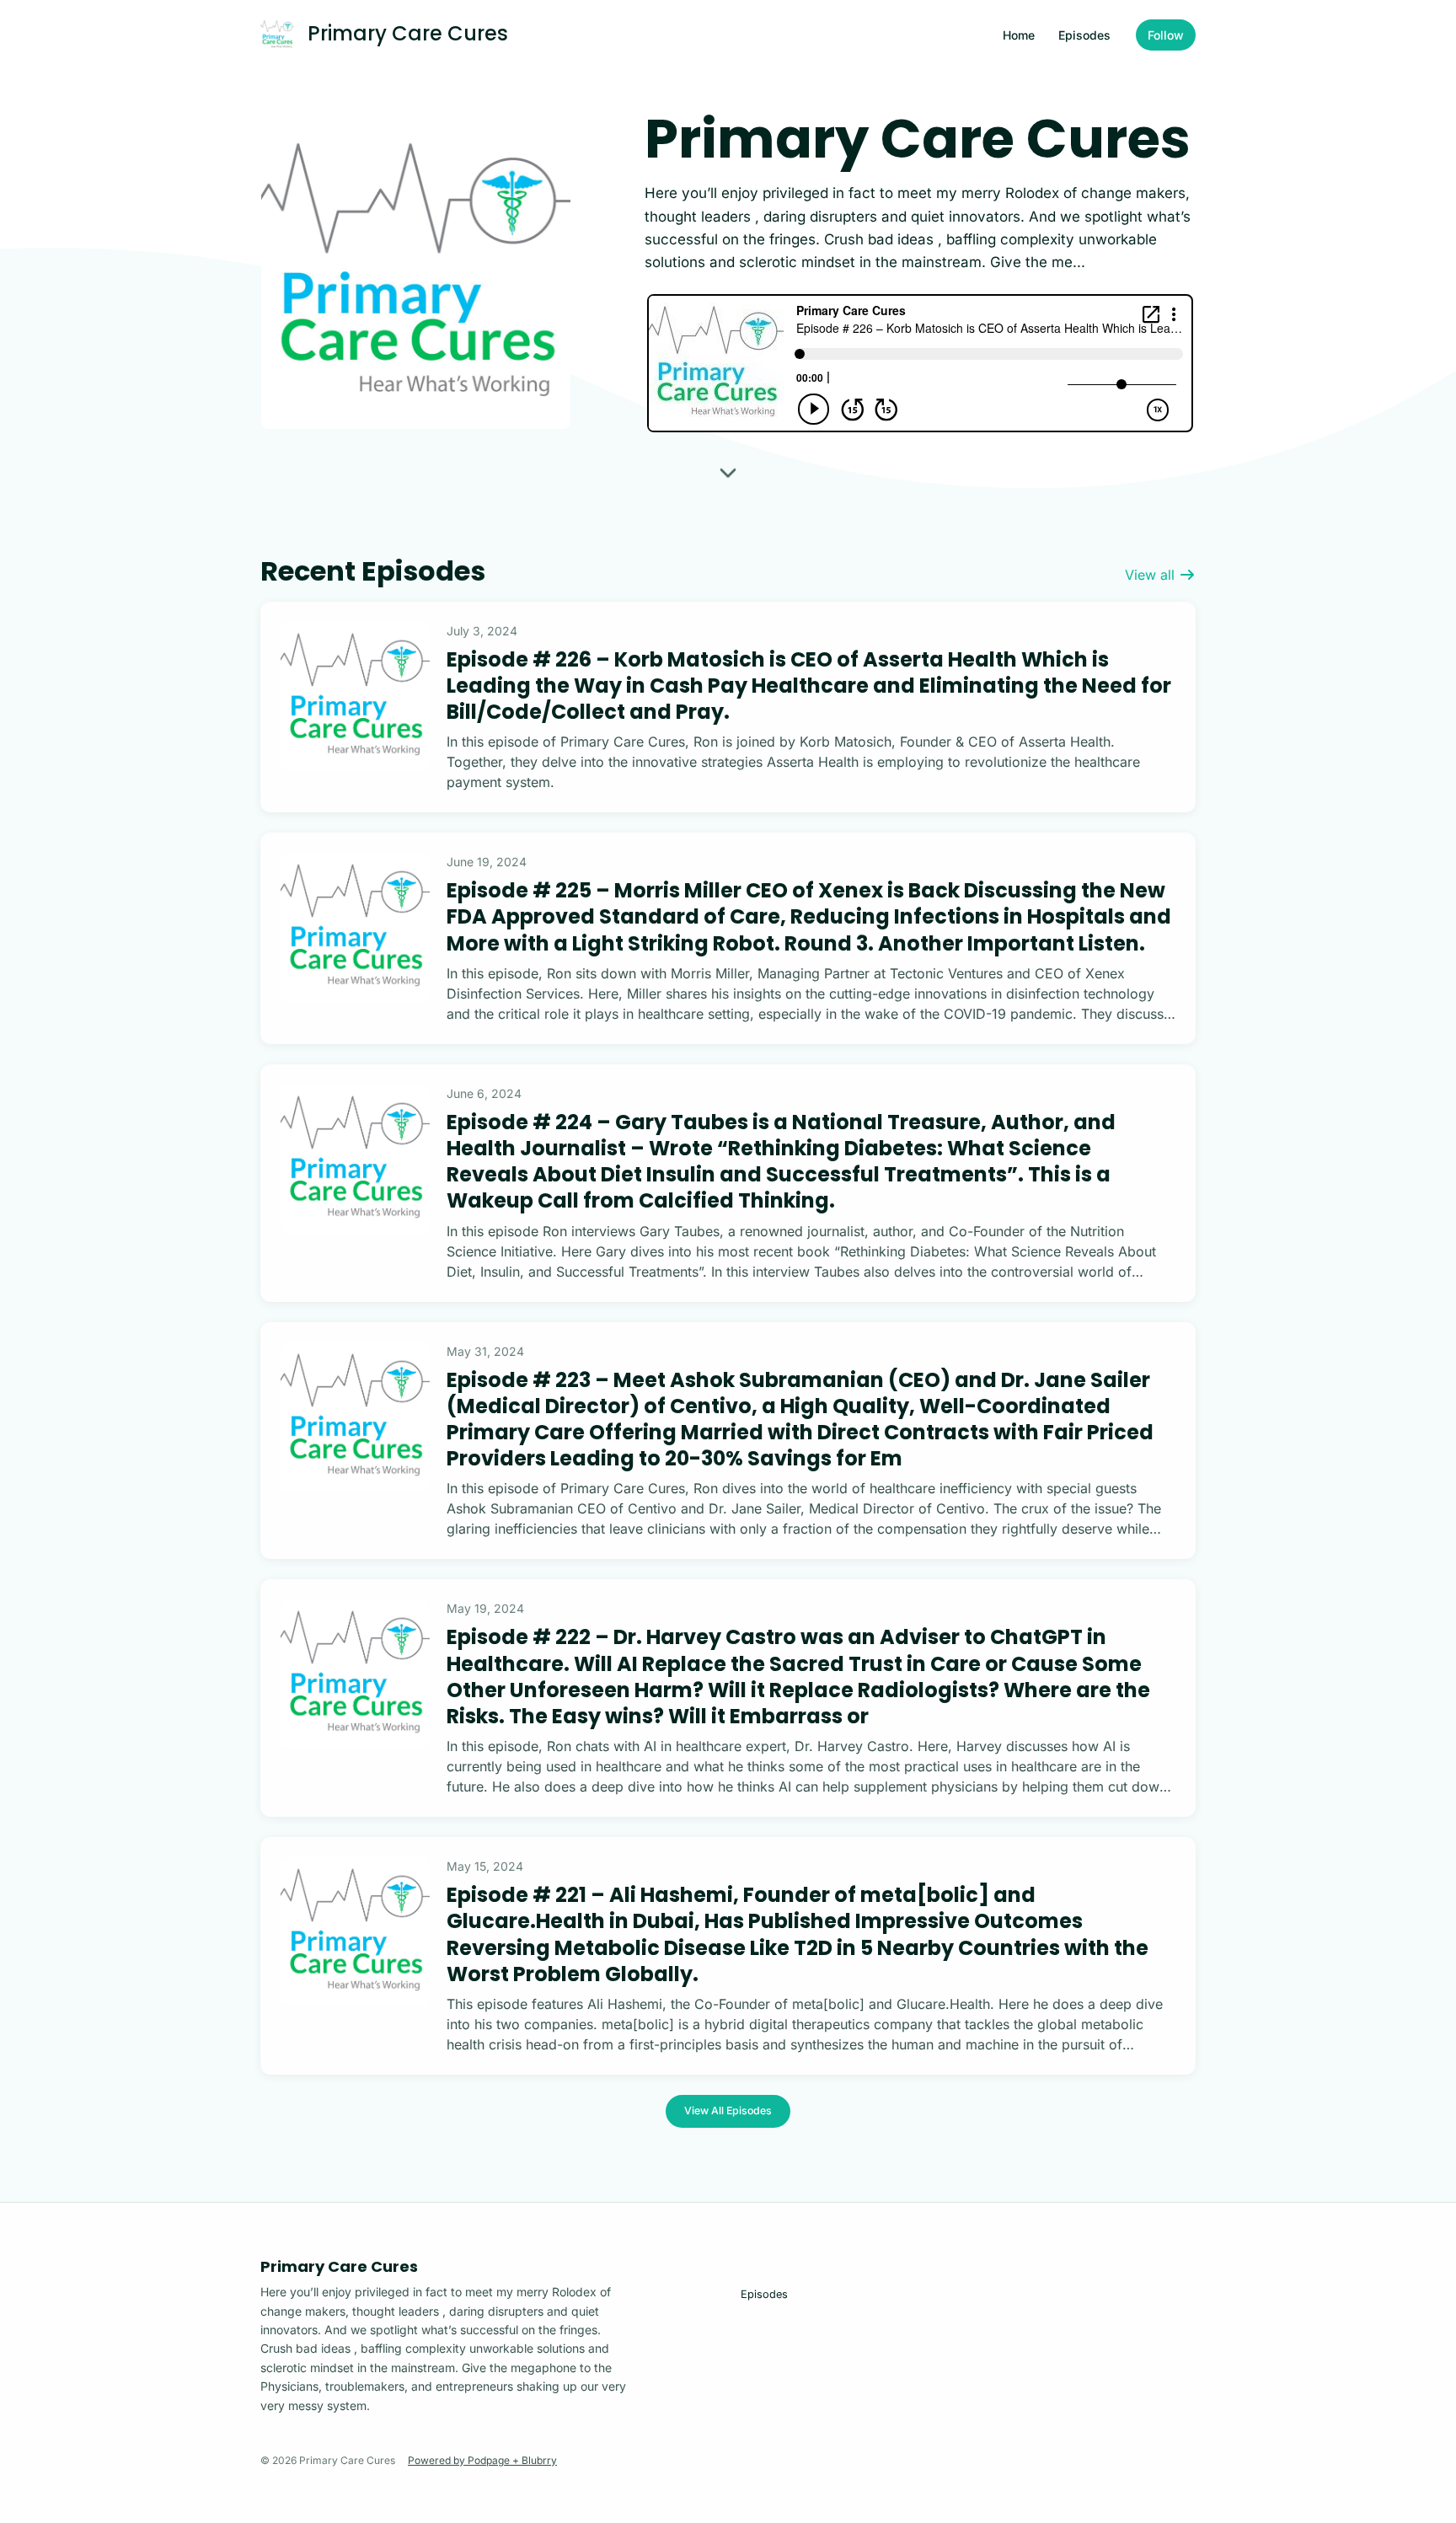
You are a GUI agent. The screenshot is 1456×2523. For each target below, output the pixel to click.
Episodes (1084, 35)
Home (1019, 35)
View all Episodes (728, 2111)
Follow (1166, 35)
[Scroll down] (728, 472)
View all (1152, 575)
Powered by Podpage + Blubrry (482, 2460)
